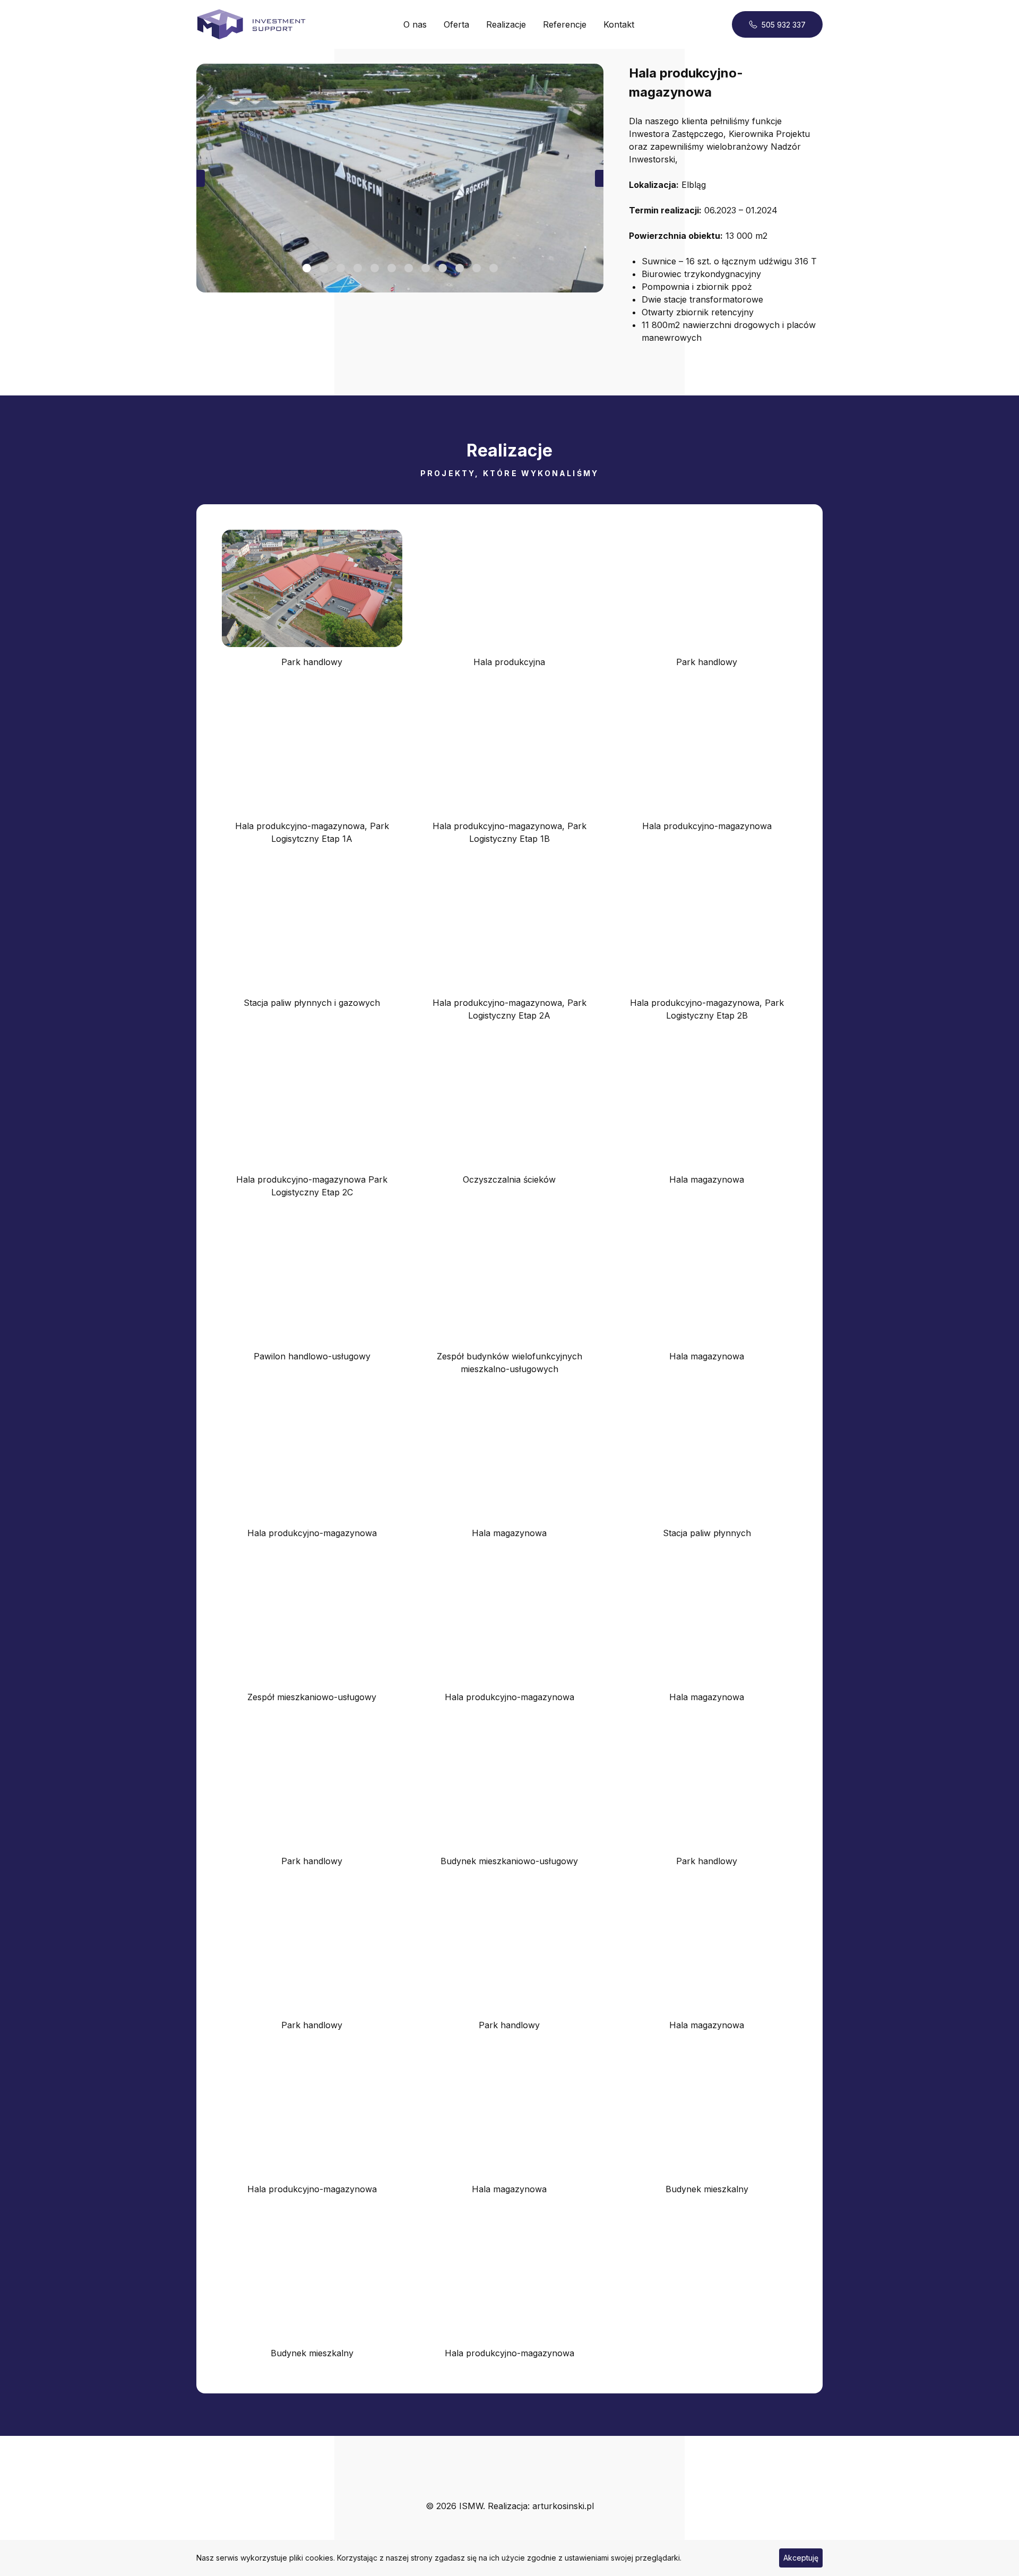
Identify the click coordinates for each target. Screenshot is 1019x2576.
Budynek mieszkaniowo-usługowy (509, 1861)
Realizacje (506, 24)
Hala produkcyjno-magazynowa (707, 826)
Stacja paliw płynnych (707, 1533)
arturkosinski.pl (563, 2506)
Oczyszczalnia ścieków (509, 1179)
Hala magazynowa (707, 1179)
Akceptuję (801, 2558)
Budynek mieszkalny (707, 2189)
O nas (415, 24)
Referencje (565, 24)
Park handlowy (312, 662)
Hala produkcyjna (509, 662)
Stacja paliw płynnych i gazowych (312, 1003)
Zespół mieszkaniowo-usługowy (312, 1697)
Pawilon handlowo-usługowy (312, 1356)
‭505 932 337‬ (784, 25)
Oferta (456, 24)
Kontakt (619, 24)
